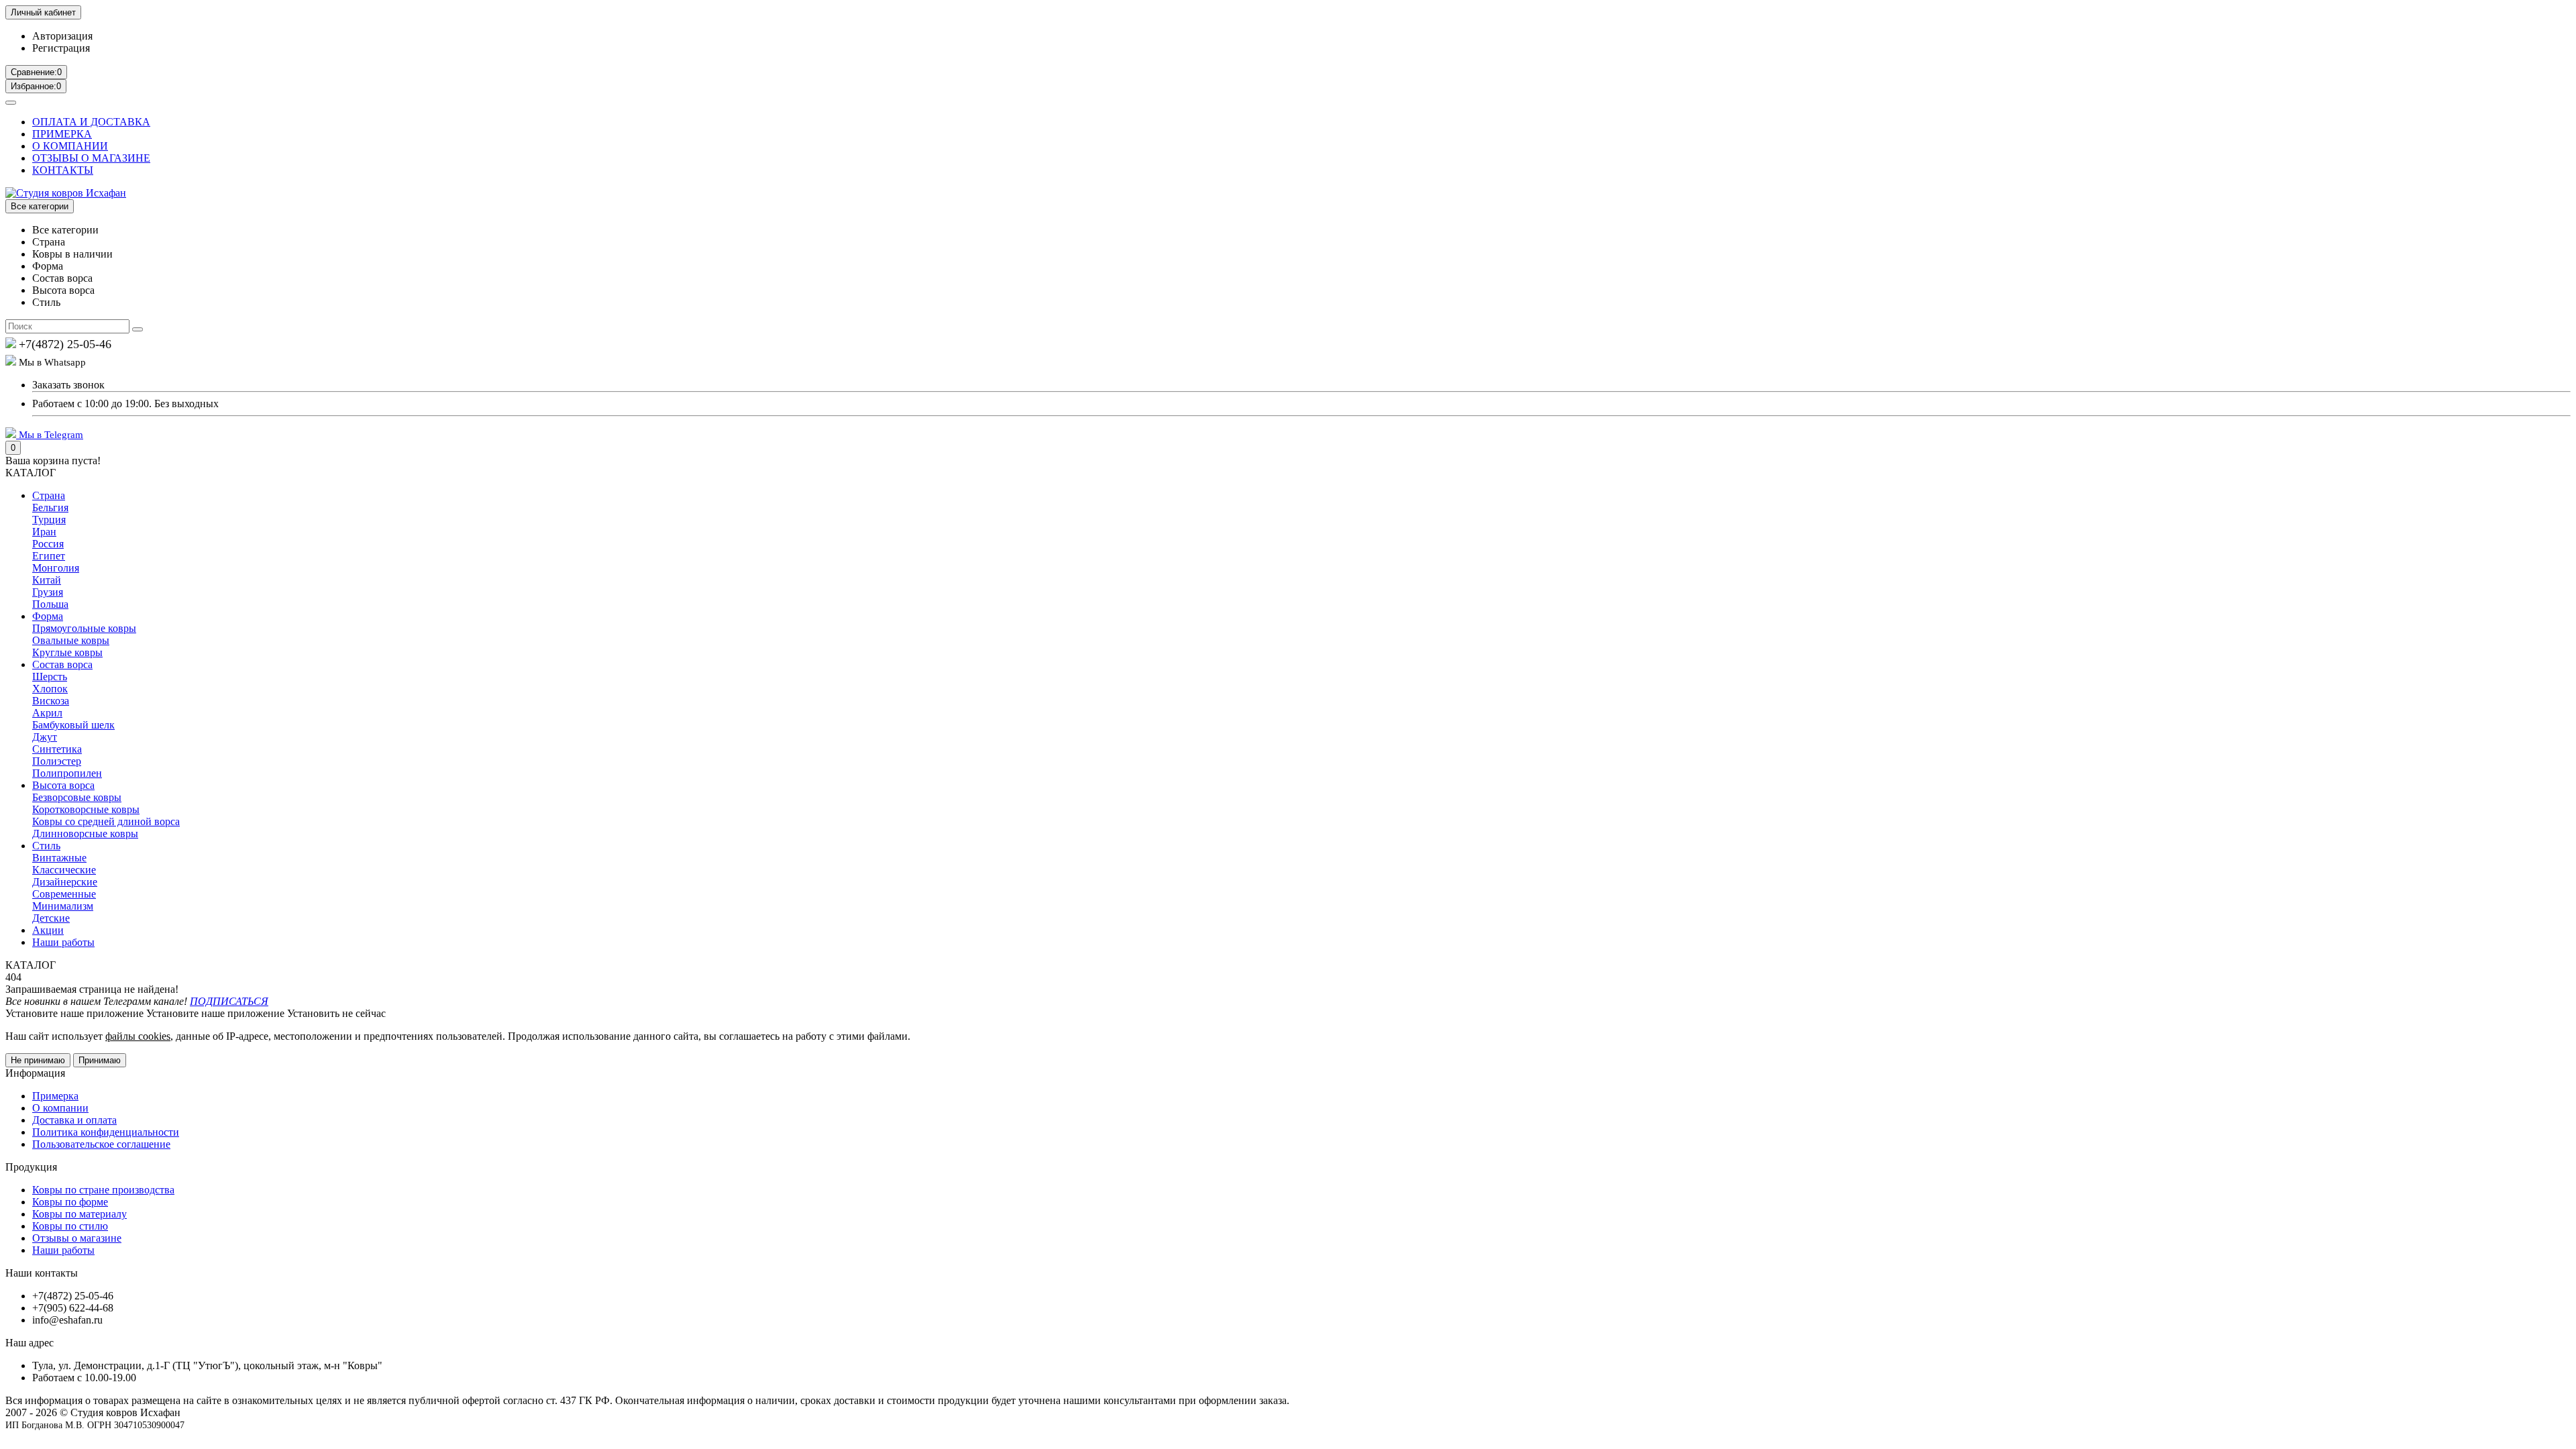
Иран (44, 532)
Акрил (47, 713)
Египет (49, 556)
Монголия (56, 568)
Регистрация (61, 48)
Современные (64, 894)
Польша (50, 604)
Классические (64, 870)
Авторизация (62, 36)
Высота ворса (63, 785)
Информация (35, 1073)
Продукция (31, 1167)
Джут (45, 737)
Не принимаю (38, 1060)
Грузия (48, 592)
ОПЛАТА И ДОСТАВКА (91, 122)
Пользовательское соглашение (101, 1144)
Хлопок (50, 689)
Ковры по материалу (79, 1214)
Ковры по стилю (70, 1226)
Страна (49, 495)
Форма (48, 616)
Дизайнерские (65, 882)
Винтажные (59, 858)
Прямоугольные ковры (84, 628)
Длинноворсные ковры (85, 834)
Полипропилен (67, 773)
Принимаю (100, 1060)
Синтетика (57, 749)
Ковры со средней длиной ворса (106, 821)
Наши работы (63, 942)
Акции (48, 930)
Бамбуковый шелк (73, 725)
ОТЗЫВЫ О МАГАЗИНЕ (91, 158)
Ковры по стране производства (103, 1190)
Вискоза (51, 701)
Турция (49, 520)
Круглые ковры (67, 652)
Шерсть (50, 677)
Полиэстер (57, 761)
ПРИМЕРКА (62, 134)
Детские (51, 918)
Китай (47, 580)
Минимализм (63, 906)
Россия (48, 544)
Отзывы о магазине (77, 1238)
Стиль (46, 846)
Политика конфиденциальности (106, 1132)
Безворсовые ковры (77, 797)
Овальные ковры (71, 640)
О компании (60, 1108)
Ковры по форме (70, 1202)
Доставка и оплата (74, 1120)
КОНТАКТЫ (63, 170)
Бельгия (50, 507)
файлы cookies (138, 1036)
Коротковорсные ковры (86, 809)
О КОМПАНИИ (70, 146)
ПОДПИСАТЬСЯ (229, 1001)
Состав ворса (62, 664)
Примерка (55, 1096)
